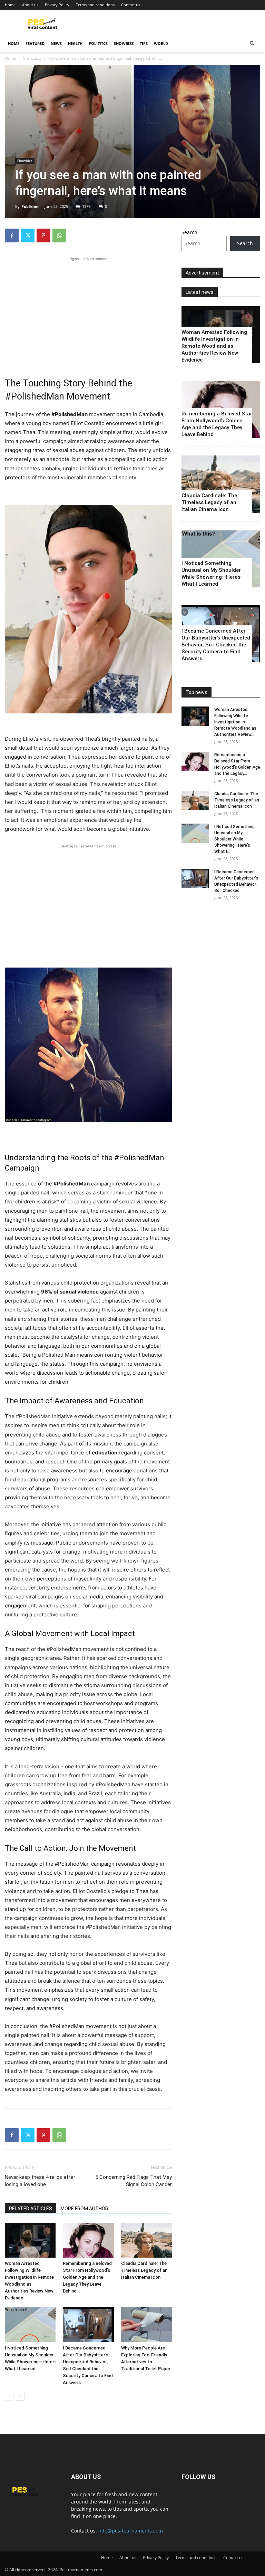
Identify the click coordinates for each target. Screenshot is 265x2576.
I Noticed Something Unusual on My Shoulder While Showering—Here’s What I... (234, 839)
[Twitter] (28, 236)
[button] (252, 44)
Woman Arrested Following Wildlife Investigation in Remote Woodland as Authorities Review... (235, 722)
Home (10, 5)
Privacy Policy (57, 5)
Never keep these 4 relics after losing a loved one (40, 2181)
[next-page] (20, 2396)
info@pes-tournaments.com (131, 2531)
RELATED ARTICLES (31, 2209)
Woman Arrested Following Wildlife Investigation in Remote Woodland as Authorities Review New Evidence (214, 346)
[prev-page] (9, 2396)
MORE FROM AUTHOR (84, 2209)
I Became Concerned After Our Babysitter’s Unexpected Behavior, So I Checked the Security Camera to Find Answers (216, 645)
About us (30, 5)
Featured (35, 43)
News (56, 43)
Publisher (30, 206)
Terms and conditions (95, 5)
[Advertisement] (88, 311)
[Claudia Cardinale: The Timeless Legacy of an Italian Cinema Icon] (146, 2240)
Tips (144, 43)
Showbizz (124, 43)
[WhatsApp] (59, 236)
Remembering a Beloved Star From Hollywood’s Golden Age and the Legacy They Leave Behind (87, 2277)
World (161, 43)
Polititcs (98, 43)
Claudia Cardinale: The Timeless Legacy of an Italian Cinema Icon (144, 2270)
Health (75, 43)
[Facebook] (12, 236)
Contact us (131, 5)
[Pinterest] (43, 236)
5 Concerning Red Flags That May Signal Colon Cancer (134, 2181)
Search (189, 232)
